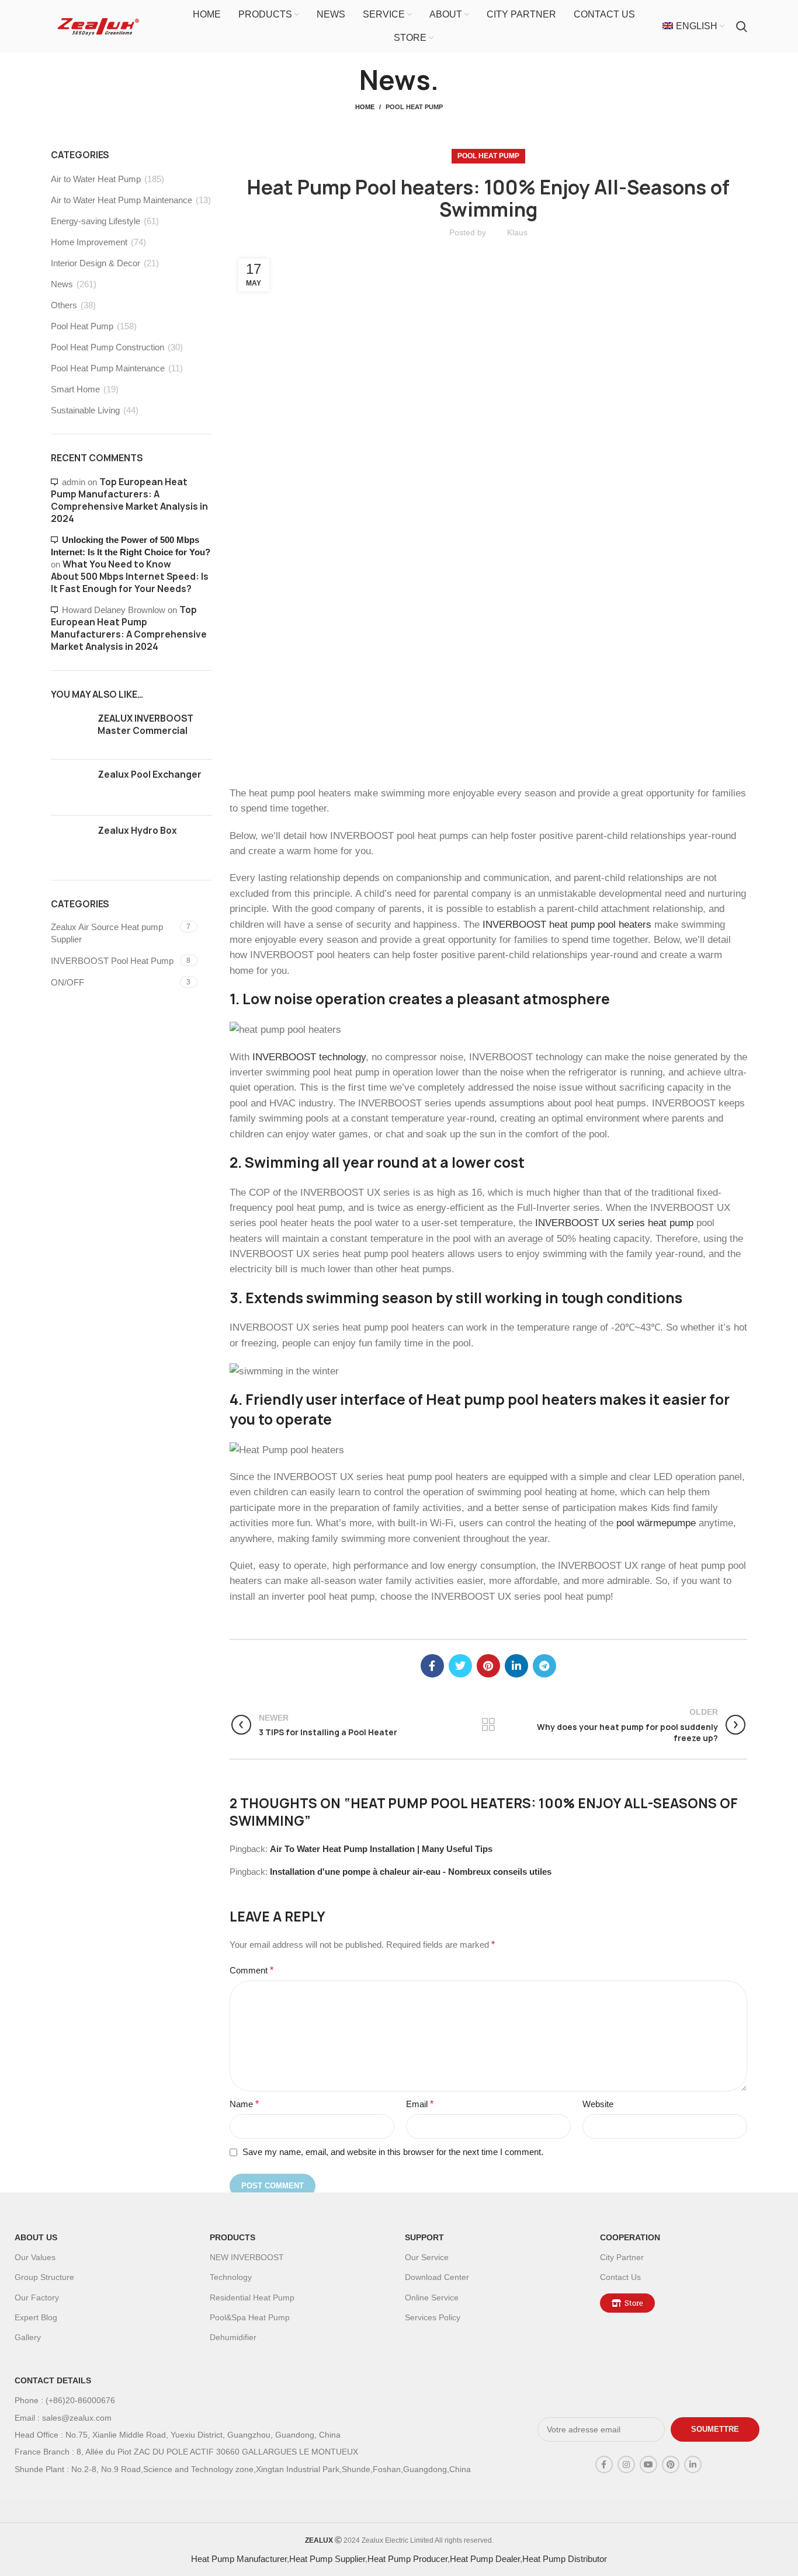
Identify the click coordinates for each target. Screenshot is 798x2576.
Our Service (427, 2257)
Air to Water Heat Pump (96, 179)
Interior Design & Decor (96, 263)
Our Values (35, 2257)
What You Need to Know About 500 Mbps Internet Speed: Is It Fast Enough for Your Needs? (130, 577)
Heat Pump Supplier (327, 2559)
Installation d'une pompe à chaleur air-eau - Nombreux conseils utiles (411, 1872)
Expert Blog (36, 2317)
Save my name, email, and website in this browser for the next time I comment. (393, 2152)
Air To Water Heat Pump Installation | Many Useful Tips (381, 1849)
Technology (231, 2277)
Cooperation (630, 2237)
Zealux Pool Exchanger (150, 774)
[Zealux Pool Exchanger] (70, 787)
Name (244, 2104)
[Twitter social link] (460, 1666)
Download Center (437, 2277)
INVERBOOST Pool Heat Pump (112, 961)
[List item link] (258, 2400)
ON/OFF (67, 982)
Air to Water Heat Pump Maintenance (122, 200)
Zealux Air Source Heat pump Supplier (107, 933)
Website (598, 2104)
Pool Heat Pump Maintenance (108, 368)
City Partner (622, 2257)
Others (64, 305)
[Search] (742, 26)
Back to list (488, 1725)
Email (420, 2104)
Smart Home (75, 389)
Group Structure (44, 2277)
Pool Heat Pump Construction (107, 347)
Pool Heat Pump (414, 107)
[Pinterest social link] (488, 1666)
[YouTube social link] (648, 2464)
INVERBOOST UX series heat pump (614, 1223)
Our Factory (37, 2297)
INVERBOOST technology (309, 1057)
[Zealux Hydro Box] (70, 843)
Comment (251, 1970)
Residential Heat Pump (252, 2297)
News (62, 284)
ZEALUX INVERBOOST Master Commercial (145, 725)
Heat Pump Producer (407, 2559)
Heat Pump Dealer (485, 2559)
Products (233, 2237)
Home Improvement (89, 242)
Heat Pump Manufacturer (239, 2559)
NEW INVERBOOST (247, 2257)
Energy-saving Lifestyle (96, 221)
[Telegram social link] (544, 1666)
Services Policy (433, 2317)
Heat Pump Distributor (565, 2559)
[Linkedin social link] (516, 1666)
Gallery (28, 2337)
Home (365, 107)
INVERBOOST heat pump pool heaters (567, 924)
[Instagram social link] (626, 2464)
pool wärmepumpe (656, 1523)
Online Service (432, 2297)
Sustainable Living (85, 410)
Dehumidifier (233, 2337)
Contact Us (620, 2277)
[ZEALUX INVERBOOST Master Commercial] (70, 731)
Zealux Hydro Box (137, 831)
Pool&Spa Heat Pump (250, 2317)
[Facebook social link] (432, 1666)
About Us (36, 2237)
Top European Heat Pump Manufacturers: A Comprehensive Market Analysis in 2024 (129, 500)
